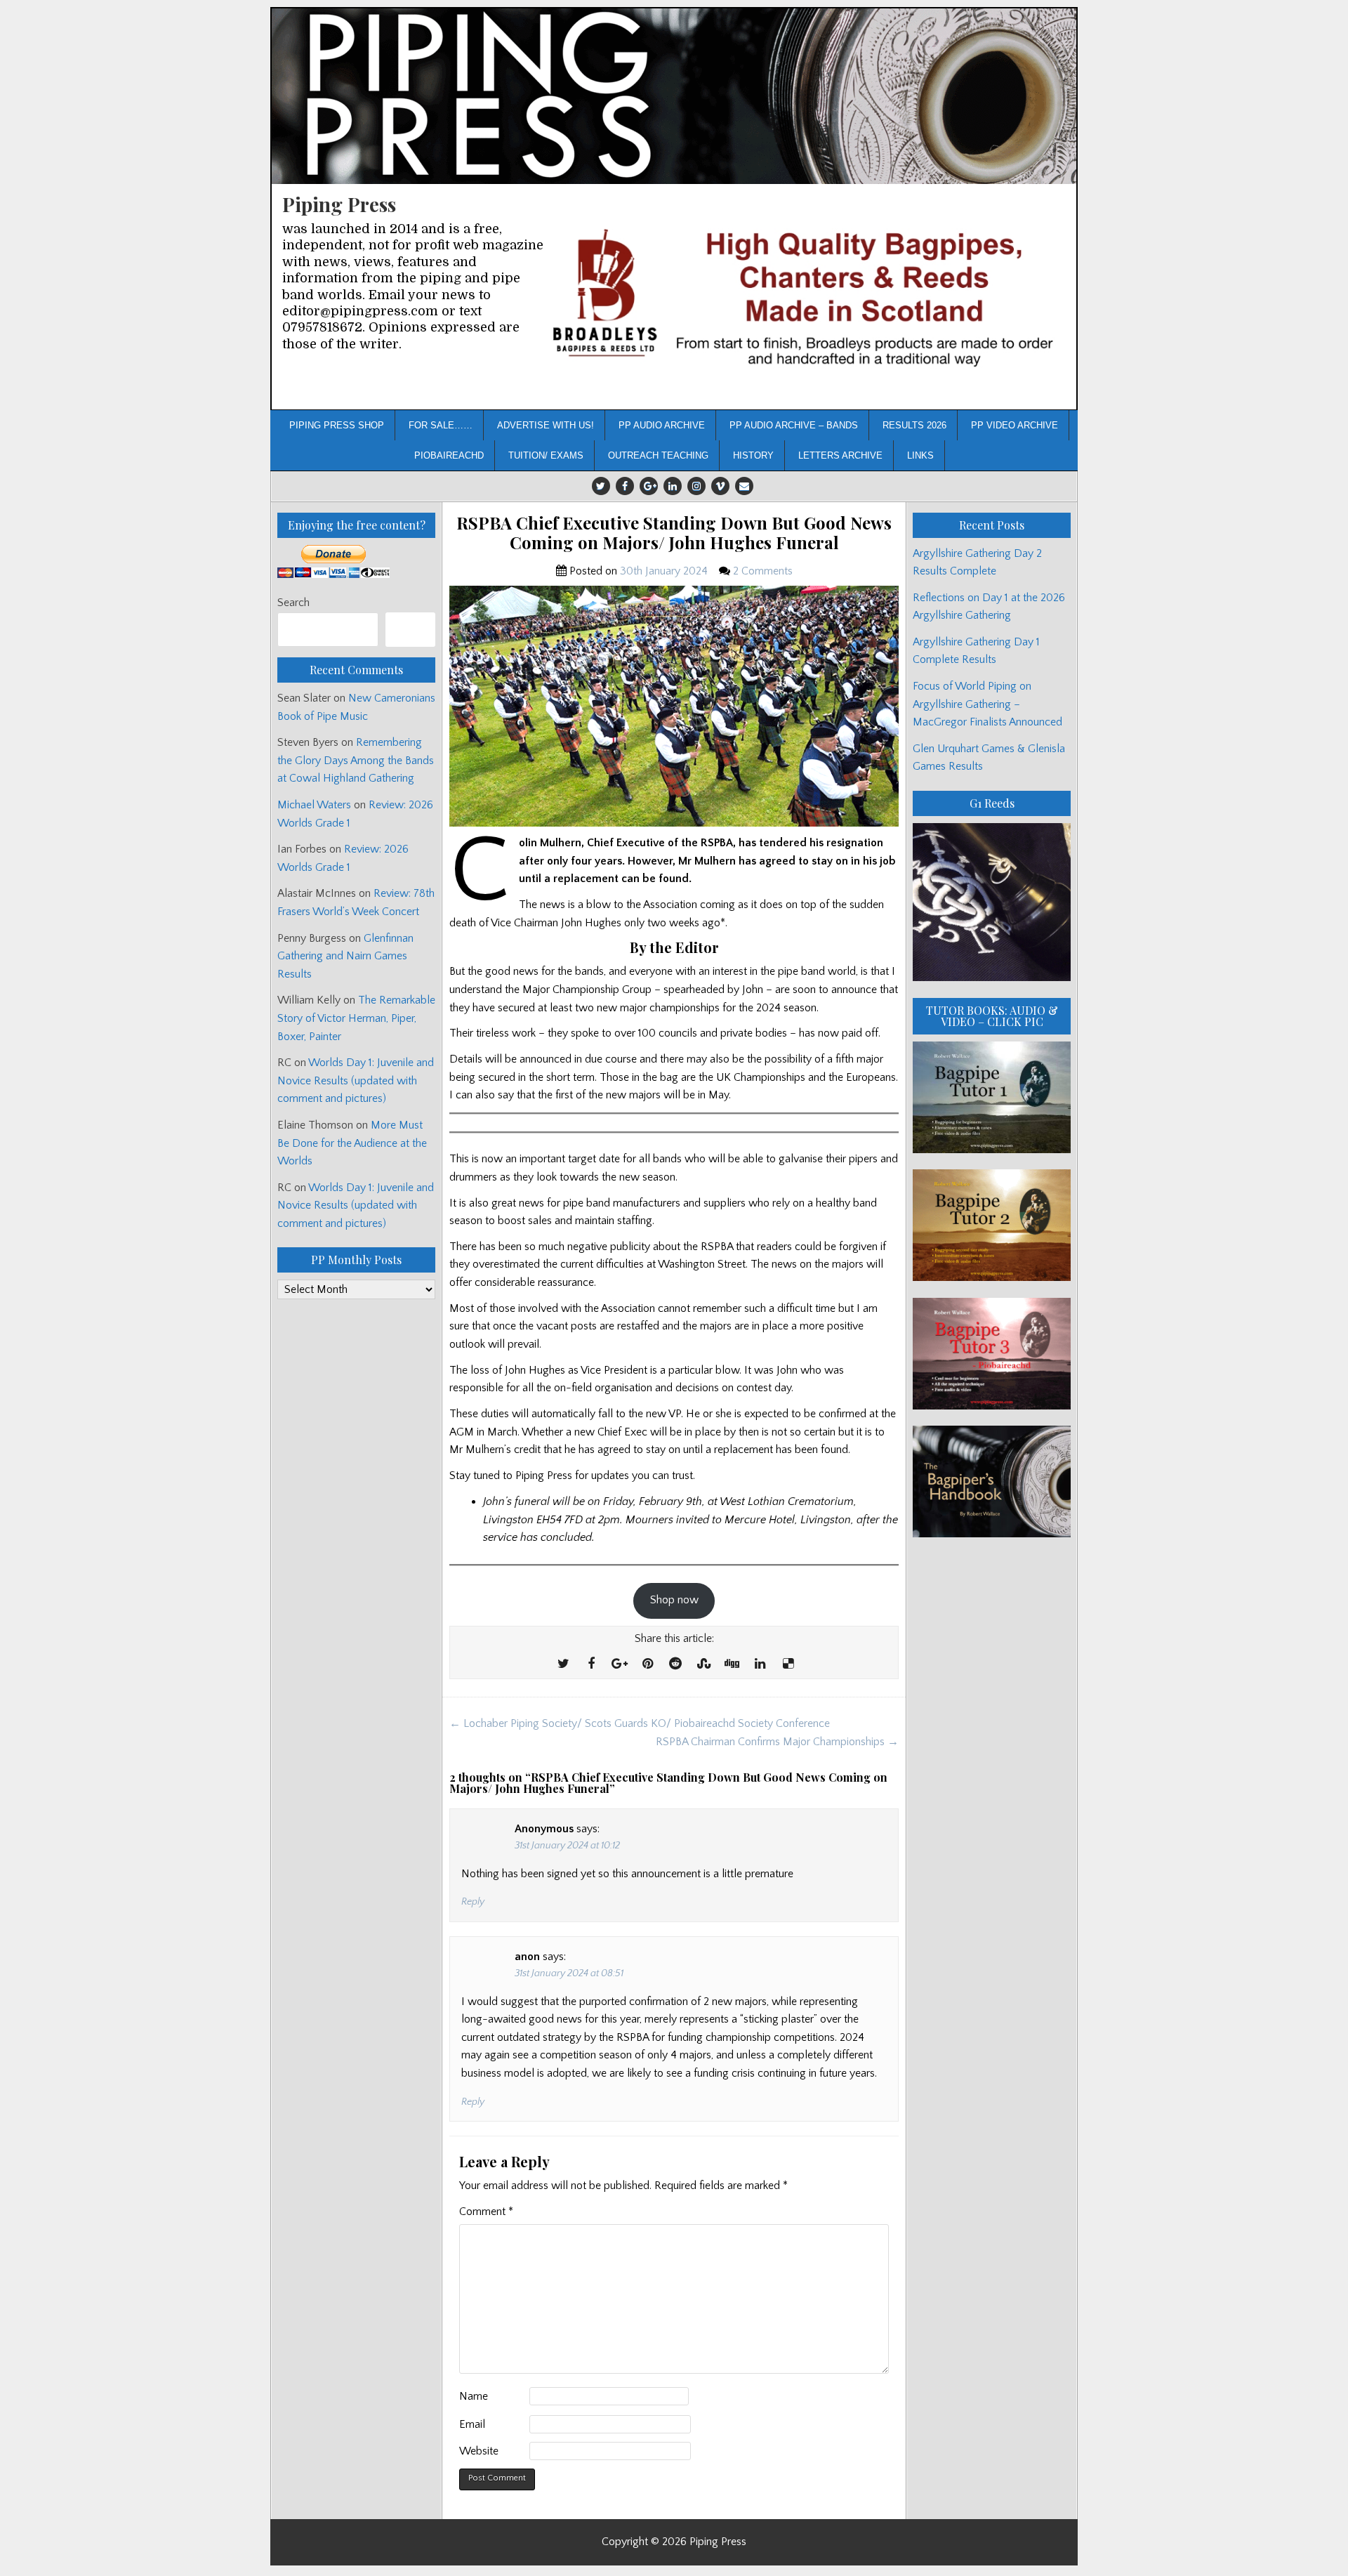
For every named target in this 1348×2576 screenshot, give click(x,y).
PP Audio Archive (662, 425)
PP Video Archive (1015, 425)
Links (920, 455)
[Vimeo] (720, 486)
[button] (806, 297)
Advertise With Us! (546, 425)
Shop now (674, 1600)
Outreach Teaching (658, 455)
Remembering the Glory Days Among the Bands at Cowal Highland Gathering (356, 760)
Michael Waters (314, 805)
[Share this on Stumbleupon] (703, 1664)
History (753, 455)
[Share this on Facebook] (591, 1664)
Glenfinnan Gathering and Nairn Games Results (345, 956)
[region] (806, 297)
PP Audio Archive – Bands (794, 425)
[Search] (410, 630)
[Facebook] (625, 486)
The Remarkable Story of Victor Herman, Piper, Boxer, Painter (356, 1018)
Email (472, 2424)
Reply (473, 1902)
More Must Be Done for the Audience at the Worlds (352, 1143)
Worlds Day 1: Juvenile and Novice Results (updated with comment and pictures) (356, 1080)
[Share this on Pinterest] (647, 1664)
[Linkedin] (673, 486)
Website (479, 2451)
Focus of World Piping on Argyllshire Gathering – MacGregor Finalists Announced (987, 704)
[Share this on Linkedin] (760, 1664)
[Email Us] (744, 486)
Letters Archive (840, 455)
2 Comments (763, 571)
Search (293, 603)
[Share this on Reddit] (675, 1664)
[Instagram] (696, 486)
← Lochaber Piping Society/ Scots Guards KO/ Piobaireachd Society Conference (640, 1723)
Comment (486, 2212)
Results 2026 (914, 425)
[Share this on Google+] (619, 1664)
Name (474, 2396)
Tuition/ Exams (546, 455)
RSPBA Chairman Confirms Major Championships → (777, 1742)
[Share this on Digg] (732, 1664)
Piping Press (339, 204)
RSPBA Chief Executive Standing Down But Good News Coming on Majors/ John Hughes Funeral (674, 533)
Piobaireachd (449, 455)
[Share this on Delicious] (788, 1664)
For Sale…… (441, 425)
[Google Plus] (649, 486)
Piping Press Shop (337, 425)
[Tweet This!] (563, 1664)
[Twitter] (601, 486)
